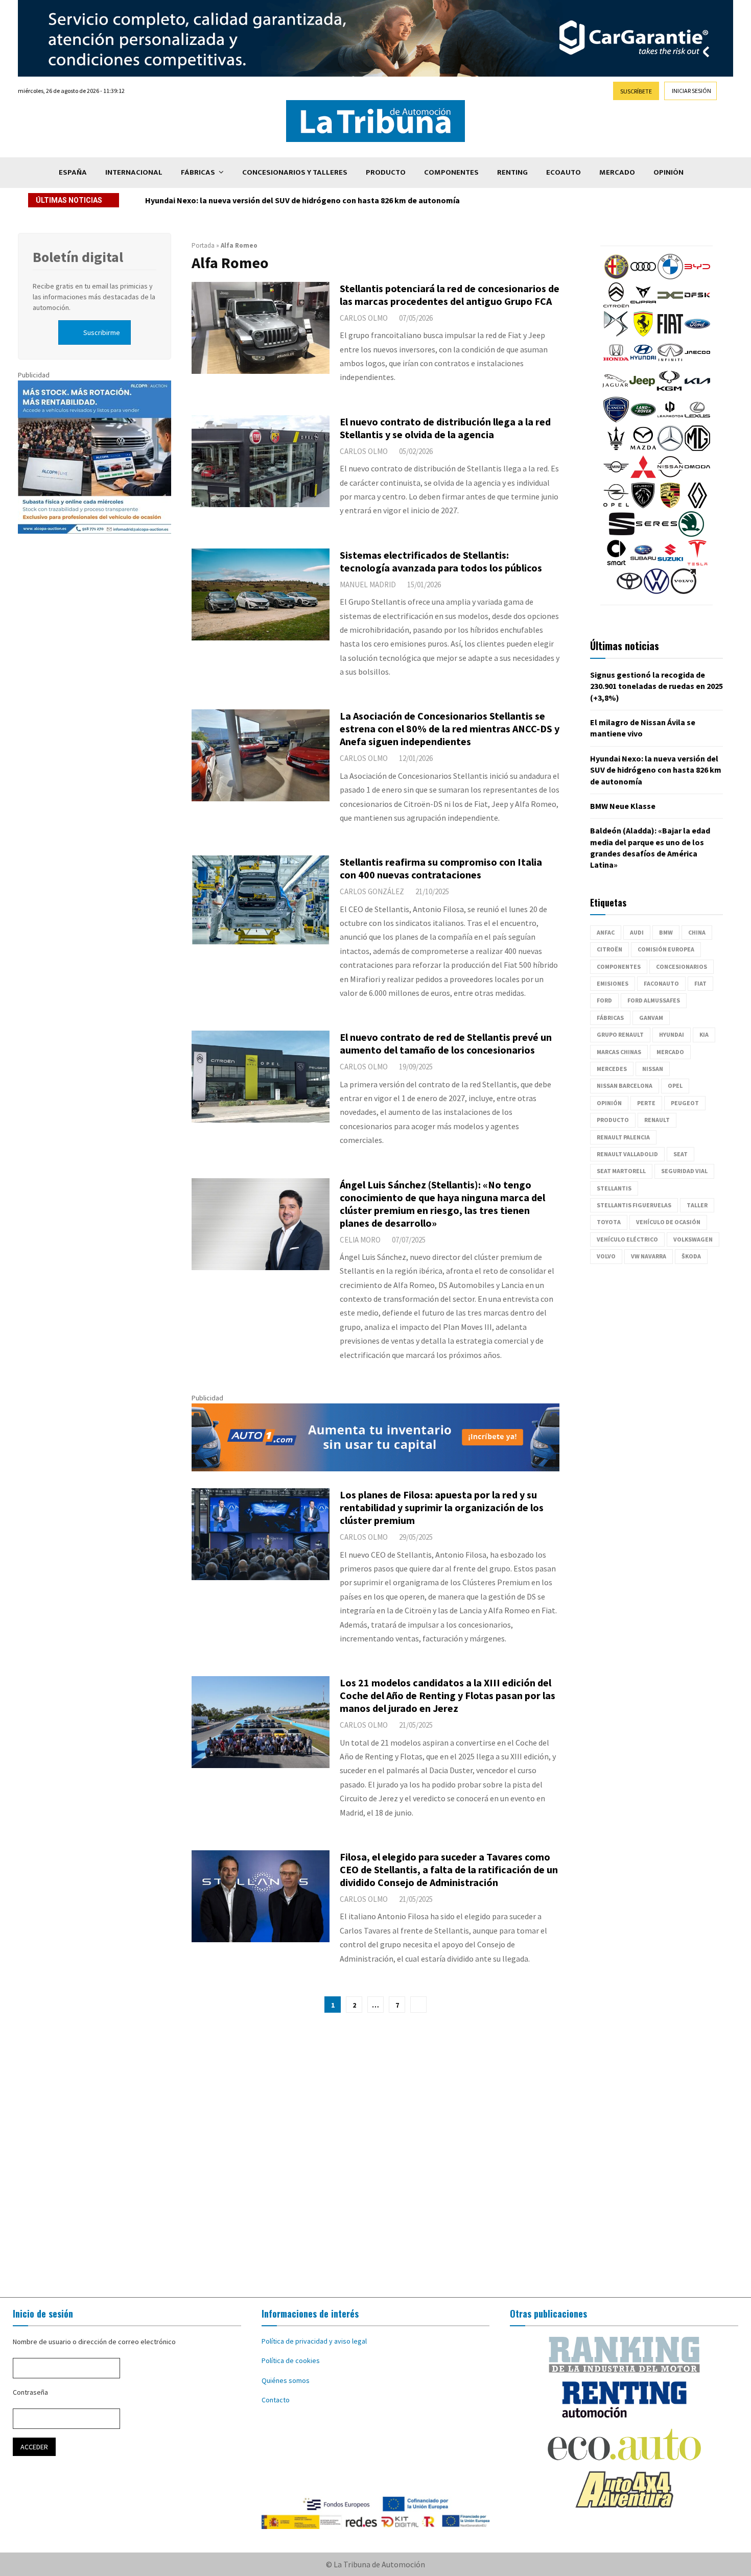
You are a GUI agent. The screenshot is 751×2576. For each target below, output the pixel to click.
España (73, 172)
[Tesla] (697, 563)
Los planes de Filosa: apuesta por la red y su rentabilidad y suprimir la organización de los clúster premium (442, 1507)
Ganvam (651, 1018)
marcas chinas (619, 1052)
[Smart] (616, 563)
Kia (704, 1034)
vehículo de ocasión (668, 1222)
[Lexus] (697, 420)
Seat (680, 1154)
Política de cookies (291, 2360)
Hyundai (672, 1034)
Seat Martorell (621, 1171)
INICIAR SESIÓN (691, 91)
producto (613, 1120)
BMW (666, 932)
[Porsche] (670, 506)
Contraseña (30, 2392)
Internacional (134, 172)
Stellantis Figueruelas (634, 1205)
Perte (646, 1103)
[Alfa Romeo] (616, 277)
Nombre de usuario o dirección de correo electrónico (94, 2342)
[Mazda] (643, 448)
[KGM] (669, 391)
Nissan (653, 1069)
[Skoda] (691, 534)
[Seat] (622, 534)
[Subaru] (643, 563)
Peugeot (685, 1103)
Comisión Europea (666, 949)
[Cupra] (643, 305)
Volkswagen (693, 1239)
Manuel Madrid (368, 585)
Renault (657, 1120)
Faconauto (661, 983)
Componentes (451, 172)
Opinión (668, 172)
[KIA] (697, 391)
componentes (619, 967)
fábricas (610, 1018)
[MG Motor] (697, 448)
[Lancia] (616, 420)
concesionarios (682, 967)
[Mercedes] (670, 448)
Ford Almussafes (654, 1000)
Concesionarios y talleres (295, 172)
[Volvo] (684, 591)
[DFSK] (697, 305)
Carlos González (372, 891)
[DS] (616, 334)
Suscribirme (102, 332)
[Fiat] (670, 334)
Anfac (606, 932)
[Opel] (616, 506)
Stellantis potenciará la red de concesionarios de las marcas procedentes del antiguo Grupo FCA (450, 295)
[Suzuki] (670, 563)
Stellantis (614, 1188)
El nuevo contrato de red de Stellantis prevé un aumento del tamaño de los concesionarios (446, 1043)
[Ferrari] (643, 334)
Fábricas (198, 172)
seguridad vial (684, 1171)
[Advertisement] (375, 2155)
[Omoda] (697, 477)
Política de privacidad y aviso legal (314, 2341)
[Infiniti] (670, 363)
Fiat (700, 983)
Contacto (276, 2400)
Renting (512, 172)
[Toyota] (629, 591)
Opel (675, 1086)
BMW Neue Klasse (178, 200)
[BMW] (670, 277)
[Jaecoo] (697, 363)
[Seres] (656, 534)
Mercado (617, 172)
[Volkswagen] (656, 591)
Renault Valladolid (627, 1154)
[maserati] (616, 448)
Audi (637, 932)
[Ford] (697, 334)
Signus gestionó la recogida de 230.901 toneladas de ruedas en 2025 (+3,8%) (656, 686)
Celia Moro (360, 1240)
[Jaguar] (615, 391)
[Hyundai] (643, 363)
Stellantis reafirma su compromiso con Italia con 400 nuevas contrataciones (441, 868)
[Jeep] (642, 391)
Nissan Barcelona (625, 1086)
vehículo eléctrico (627, 1239)
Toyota (609, 1222)
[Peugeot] (643, 506)
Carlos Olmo (364, 318)
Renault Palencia (623, 1137)
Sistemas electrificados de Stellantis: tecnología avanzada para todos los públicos (441, 561)
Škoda (691, 1256)
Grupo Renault (620, 1034)
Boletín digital (78, 257)
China (697, 932)
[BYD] (697, 277)
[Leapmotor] (670, 420)
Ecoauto (564, 172)
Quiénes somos (286, 2380)
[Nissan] (670, 477)
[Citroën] (616, 305)
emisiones (613, 983)
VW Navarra (649, 1256)
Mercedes (612, 1069)
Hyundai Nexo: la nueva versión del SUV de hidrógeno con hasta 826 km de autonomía (656, 770)
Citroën (609, 949)
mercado (670, 1052)
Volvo (606, 1256)
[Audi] (643, 277)
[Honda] (616, 363)
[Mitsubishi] (643, 477)
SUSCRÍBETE (636, 91)
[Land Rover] (643, 420)
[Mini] (616, 477)
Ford (604, 1000)
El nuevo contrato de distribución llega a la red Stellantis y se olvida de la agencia (445, 428)
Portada (203, 245)
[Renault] (697, 506)
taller (697, 1205)
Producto (386, 172)
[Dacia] (670, 305)
